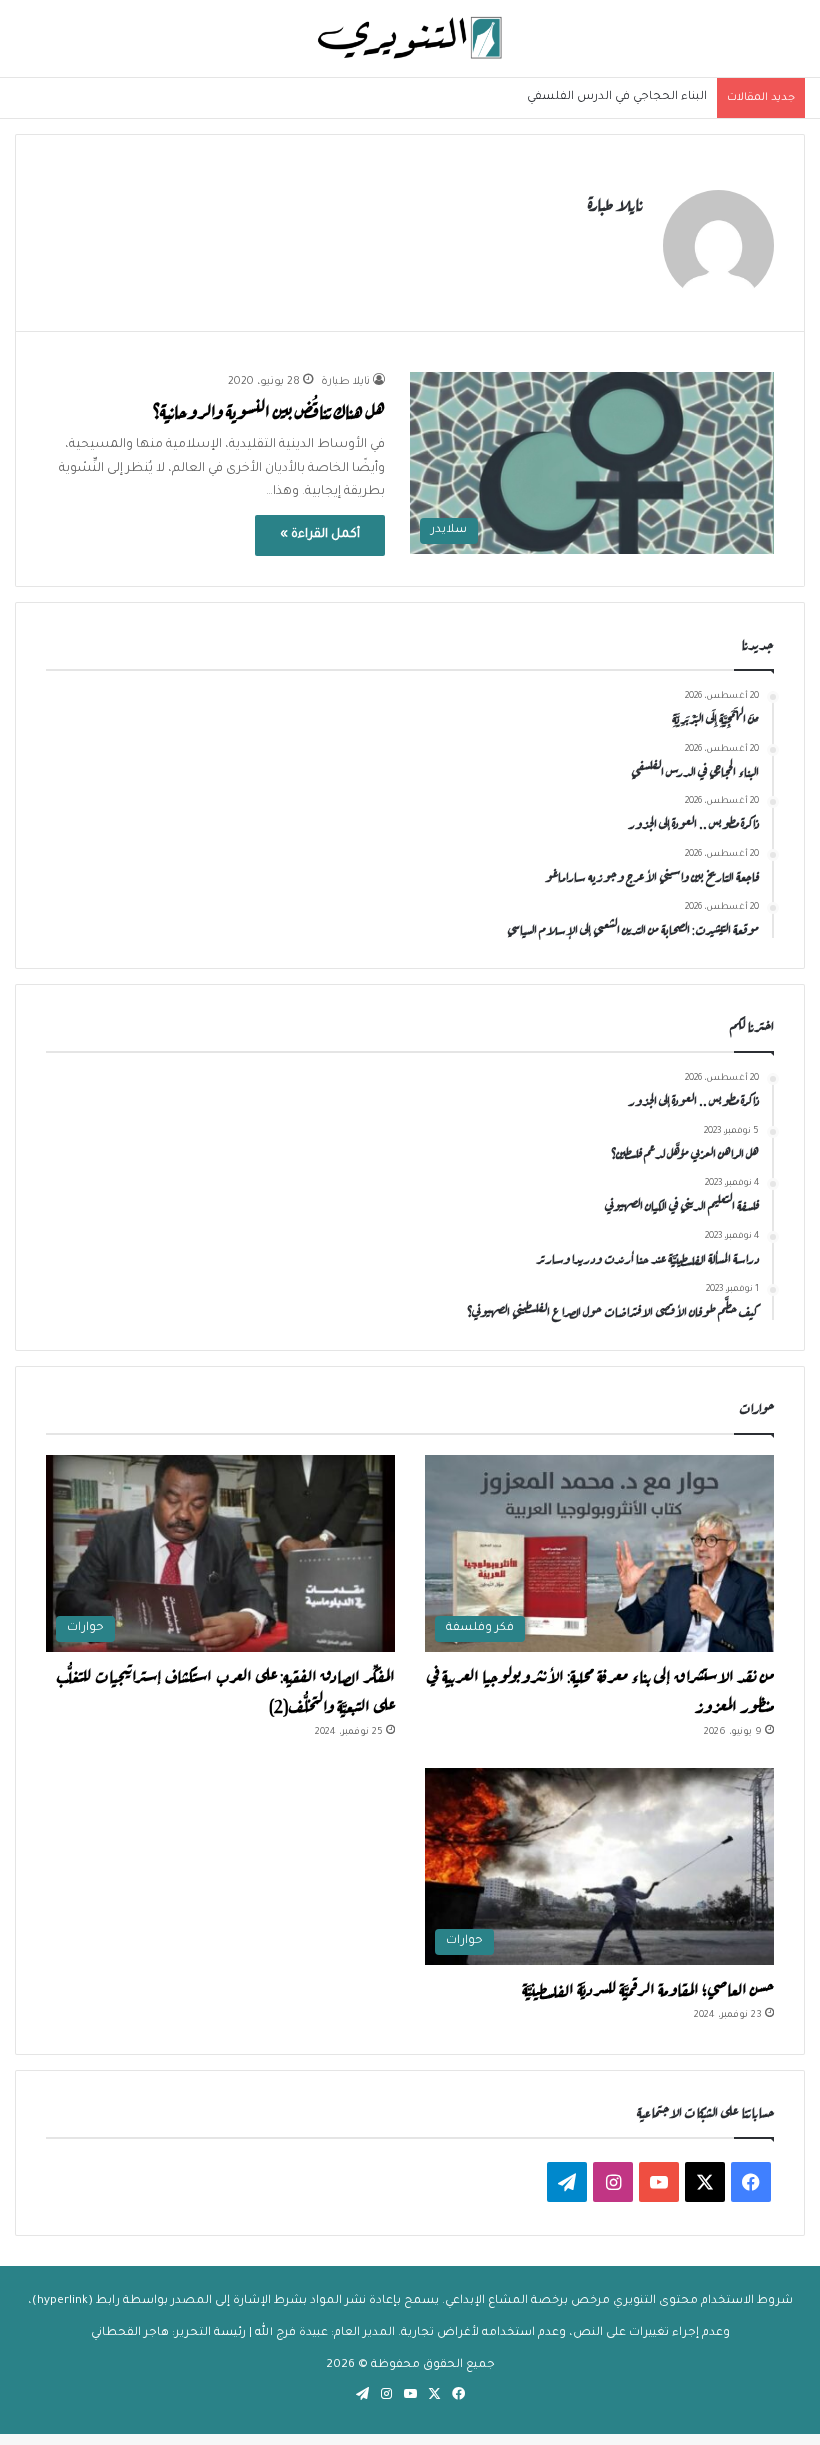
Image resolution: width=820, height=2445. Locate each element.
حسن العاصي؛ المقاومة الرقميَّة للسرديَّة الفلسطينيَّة (648, 1987)
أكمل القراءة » (320, 535)
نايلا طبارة (615, 202)
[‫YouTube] (659, 2182)
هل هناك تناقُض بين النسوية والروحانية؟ (269, 409)
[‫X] (705, 2182)
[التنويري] (410, 38)
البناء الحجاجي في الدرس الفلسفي (617, 97)
